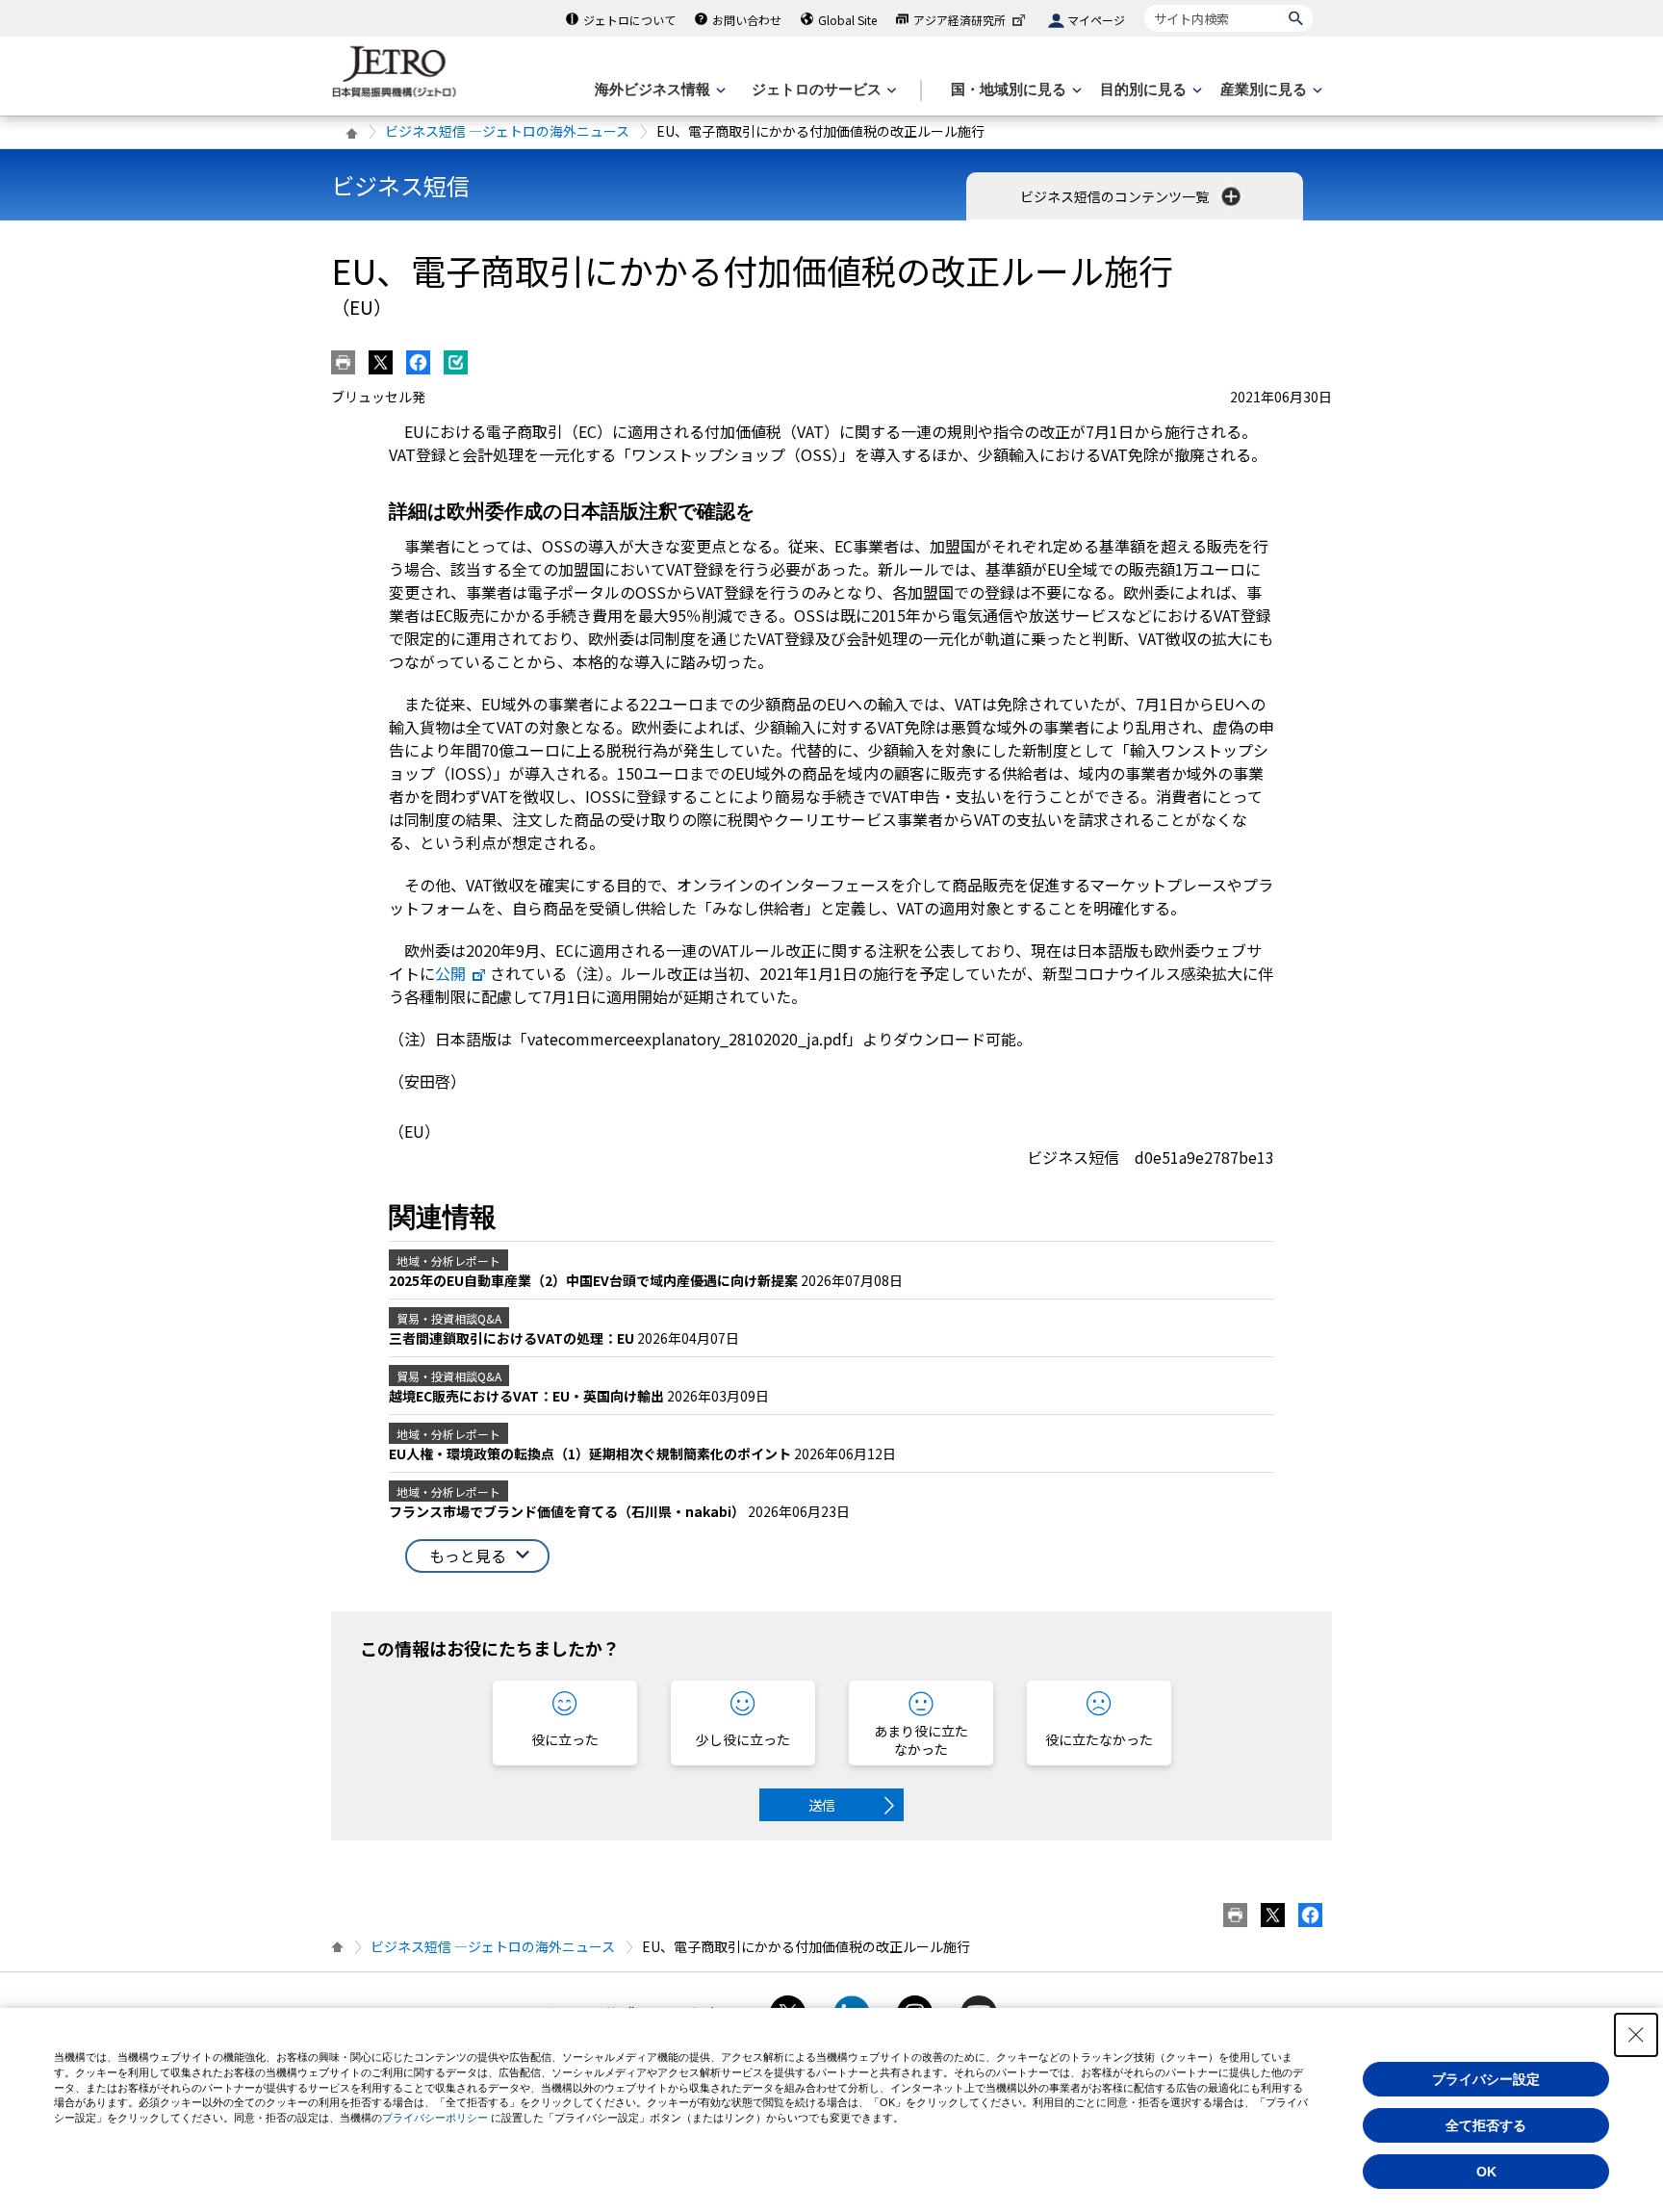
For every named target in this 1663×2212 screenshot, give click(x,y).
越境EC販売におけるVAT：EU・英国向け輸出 (528, 1396)
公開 (450, 973)
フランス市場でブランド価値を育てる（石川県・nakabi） (568, 1511)
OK (1486, 2172)
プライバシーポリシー (435, 2118)
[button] (477, 1556)
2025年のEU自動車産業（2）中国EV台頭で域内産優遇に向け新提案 (595, 1280)
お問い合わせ (747, 20)
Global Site (847, 20)
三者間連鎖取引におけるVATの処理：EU (513, 1338)
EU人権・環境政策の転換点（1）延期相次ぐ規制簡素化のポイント (591, 1453)
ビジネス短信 (400, 185)
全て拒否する (1486, 2125)
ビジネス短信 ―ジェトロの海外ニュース (507, 131)
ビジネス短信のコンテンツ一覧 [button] (1116, 196)
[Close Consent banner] (1636, 2035)
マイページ (1096, 20)
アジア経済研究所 (959, 20)
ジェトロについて (629, 20)
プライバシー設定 (1486, 2079)
